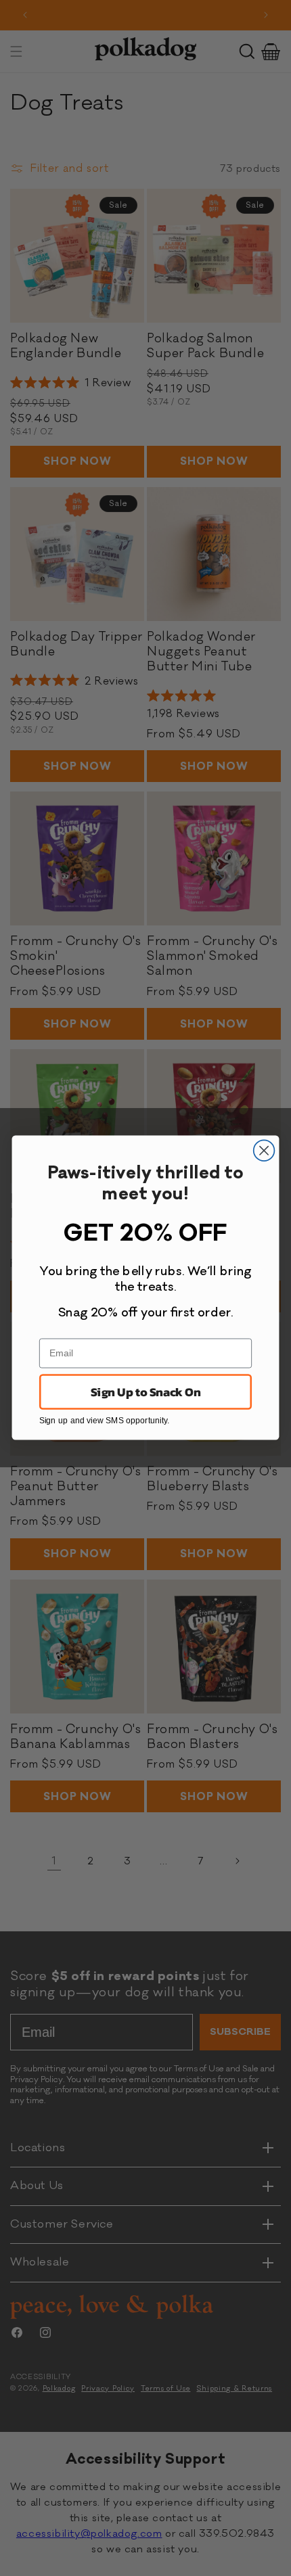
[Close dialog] (264, 1151)
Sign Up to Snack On (145, 1392)
